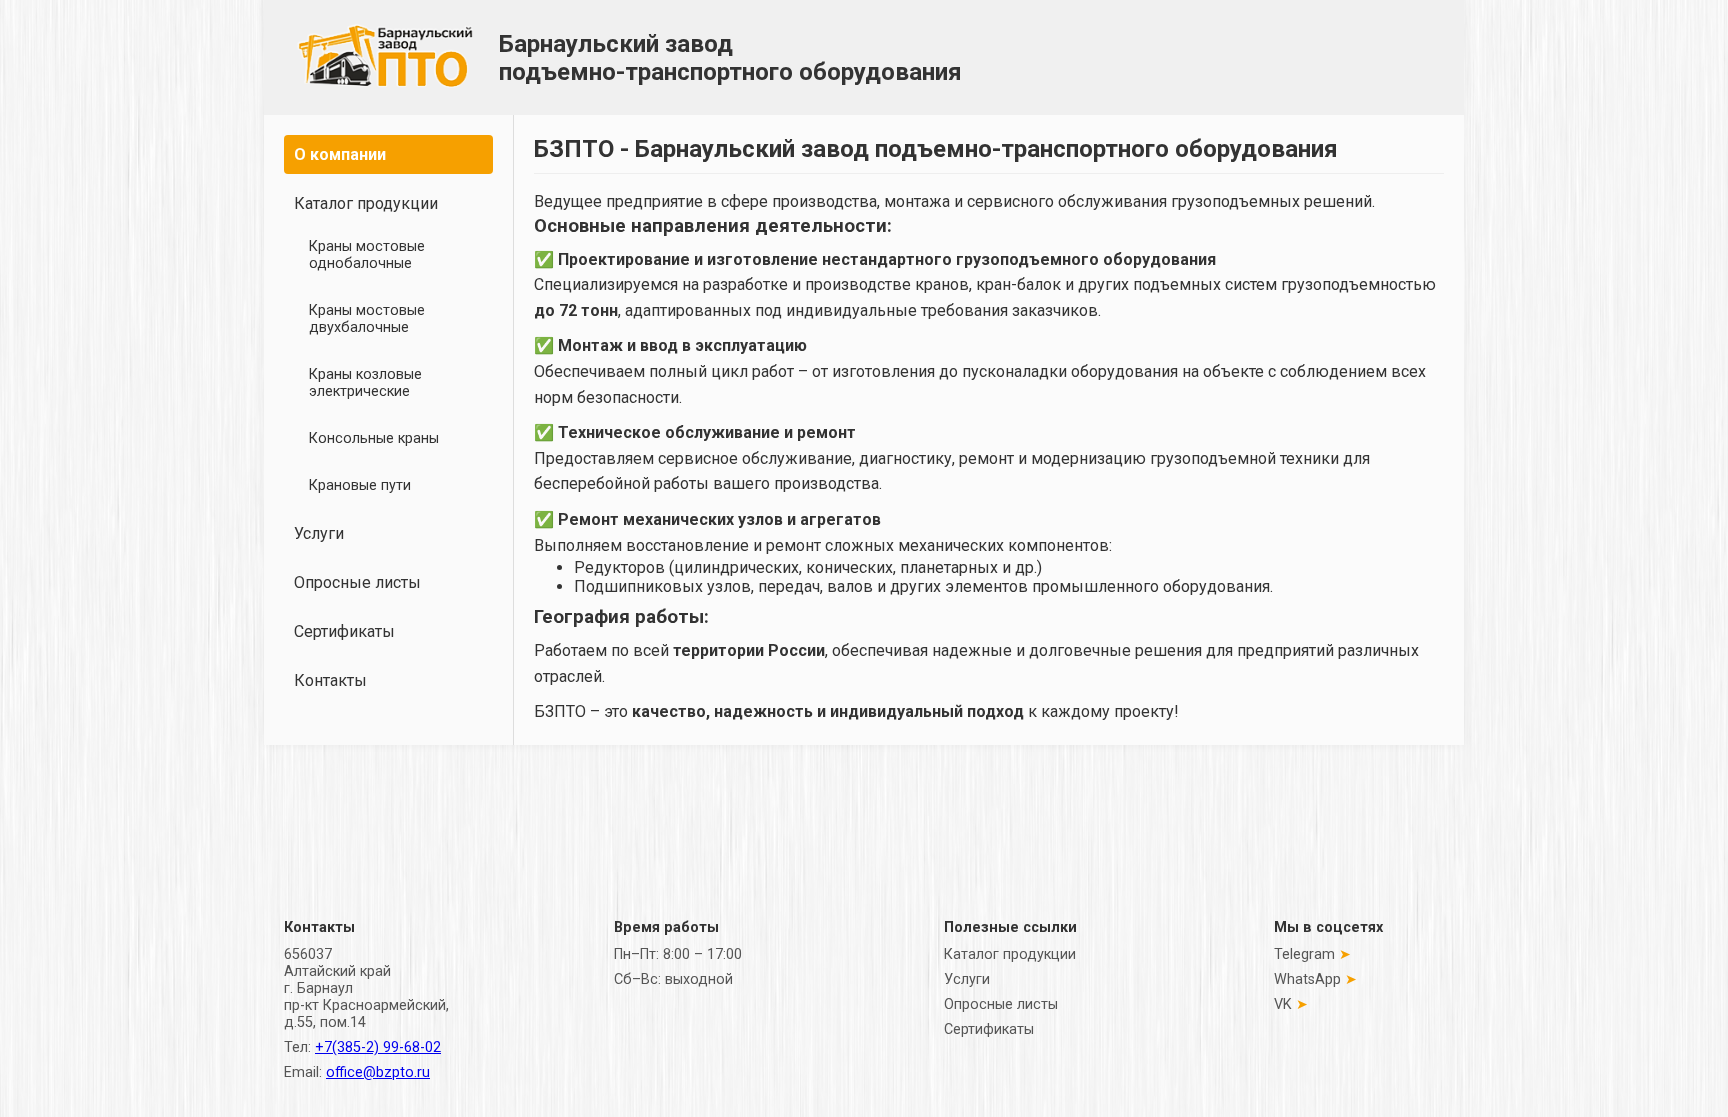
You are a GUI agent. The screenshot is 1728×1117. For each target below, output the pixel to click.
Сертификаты (344, 631)
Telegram (1304, 954)
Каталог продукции (366, 203)
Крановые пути (360, 485)
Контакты (330, 680)
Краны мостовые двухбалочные (367, 319)
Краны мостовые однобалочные (367, 255)
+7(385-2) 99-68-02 (378, 1047)
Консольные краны (374, 438)
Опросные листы (357, 582)
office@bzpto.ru (378, 1072)
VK (1283, 1004)
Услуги (319, 533)
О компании (340, 154)
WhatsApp (1307, 979)
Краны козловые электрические (365, 383)
